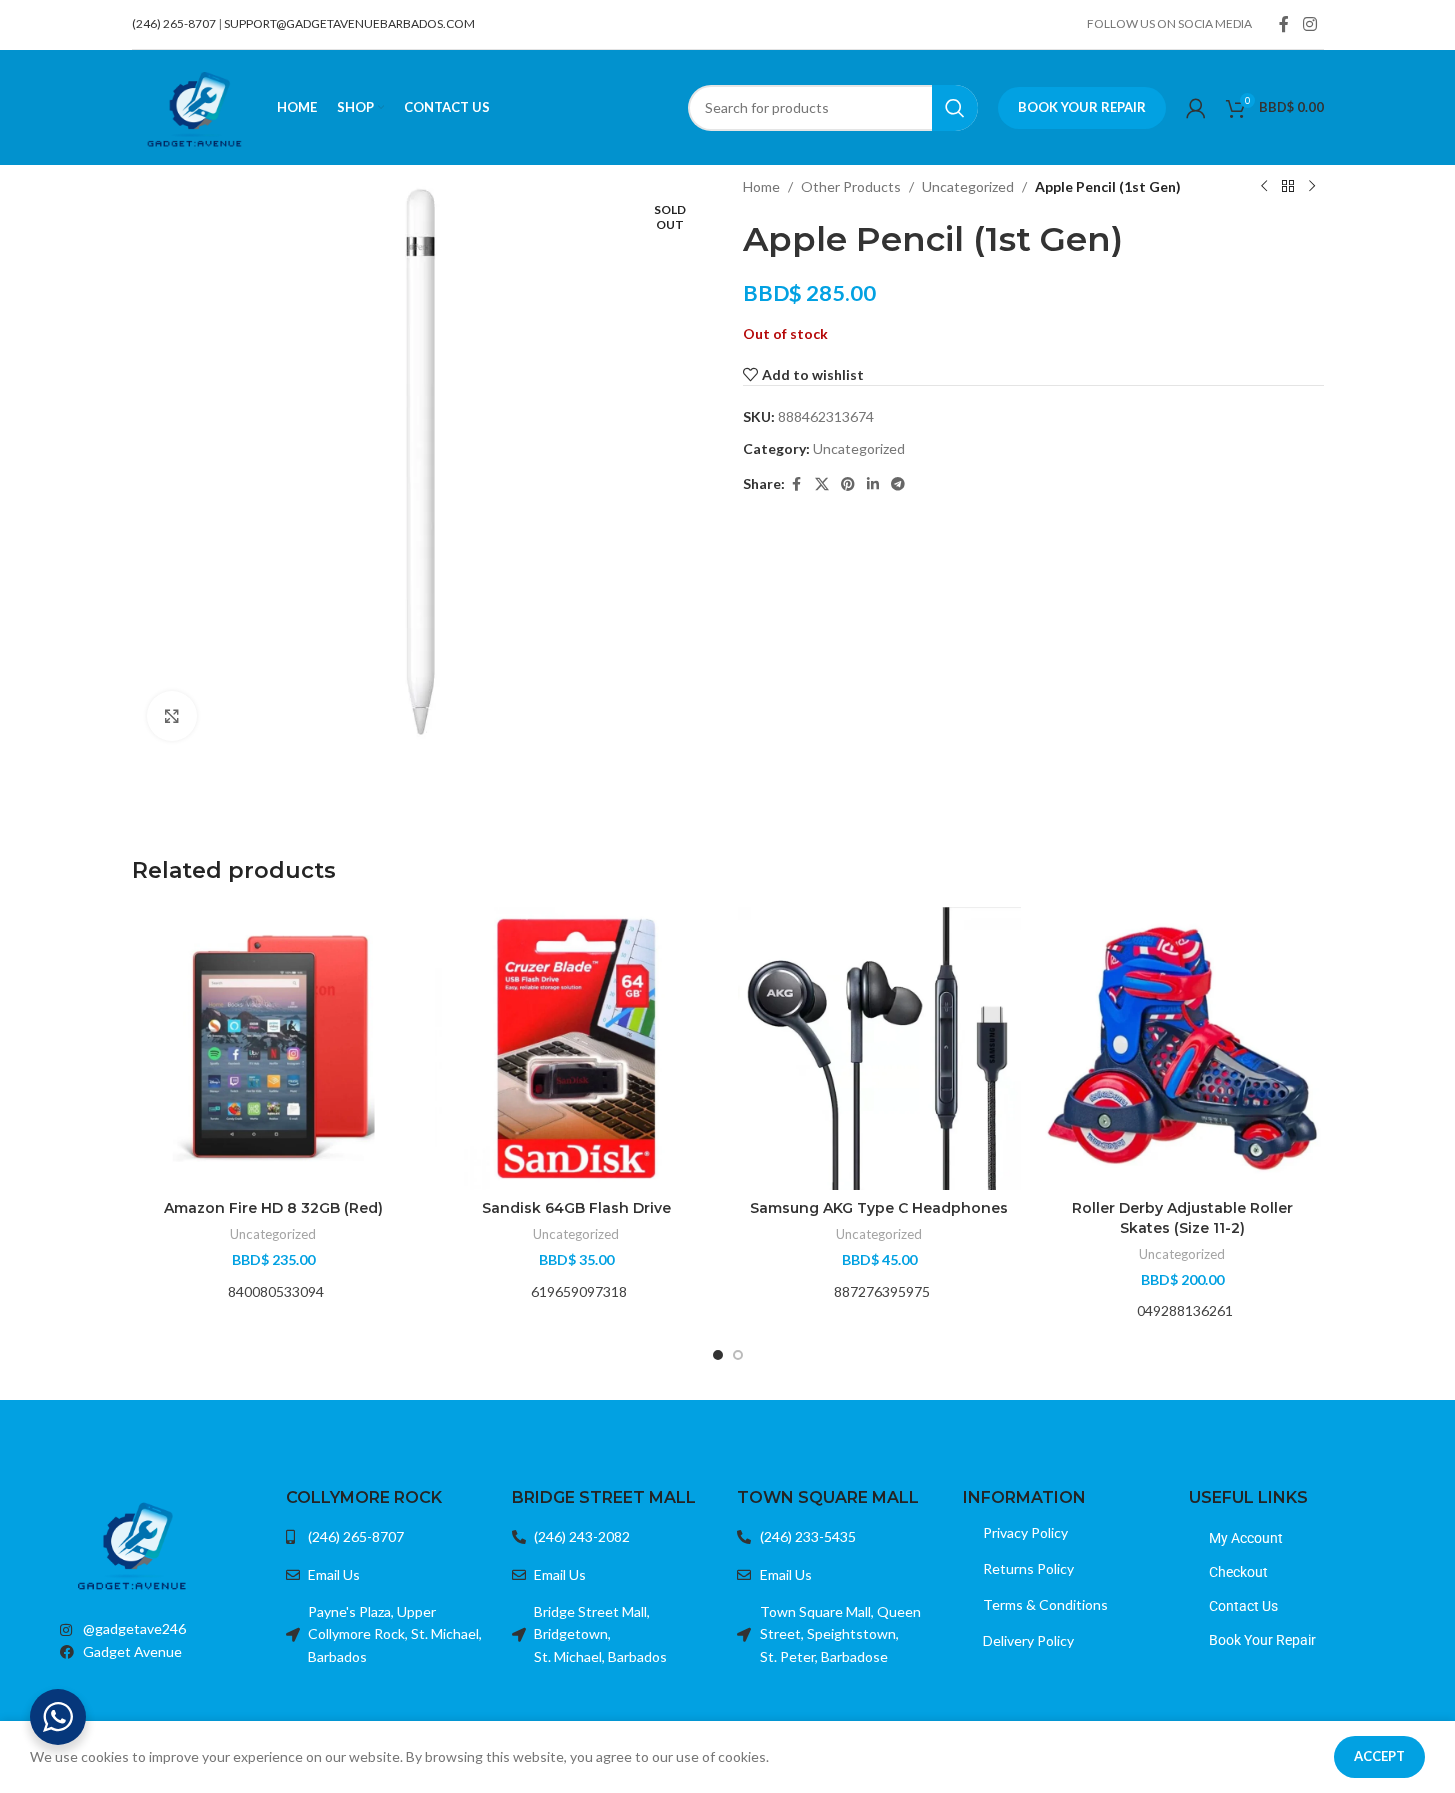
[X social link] (822, 484)
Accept (1379, 1756)
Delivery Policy (1028, 1640)
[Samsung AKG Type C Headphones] (879, 1048)
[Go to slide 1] (718, 1355)
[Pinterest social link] (848, 484)
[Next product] (1312, 187)
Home (761, 186)
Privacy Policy (1025, 1532)
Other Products (851, 186)
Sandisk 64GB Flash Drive (576, 1208)
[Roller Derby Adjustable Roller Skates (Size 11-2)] (1182, 1048)
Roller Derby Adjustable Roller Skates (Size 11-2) (1182, 1218)
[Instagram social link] (1309, 24)
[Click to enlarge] (172, 716)
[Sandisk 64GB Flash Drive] (576, 1048)
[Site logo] (194, 105)
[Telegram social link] (898, 484)
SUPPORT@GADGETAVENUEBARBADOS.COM (349, 23)
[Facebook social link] (1284, 24)
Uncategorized (968, 186)
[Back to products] (1288, 187)
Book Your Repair (1082, 107)
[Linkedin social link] (873, 484)
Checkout (1238, 1572)
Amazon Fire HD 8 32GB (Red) (273, 1208)
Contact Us (1243, 1606)
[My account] (1196, 108)
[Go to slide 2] (738, 1355)
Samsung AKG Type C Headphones (879, 1208)
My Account (1246, 1538)
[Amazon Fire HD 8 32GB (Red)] (273, 1048)
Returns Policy (1028, 1568)
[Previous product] (1264, 187)
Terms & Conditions (1045, 1604)
